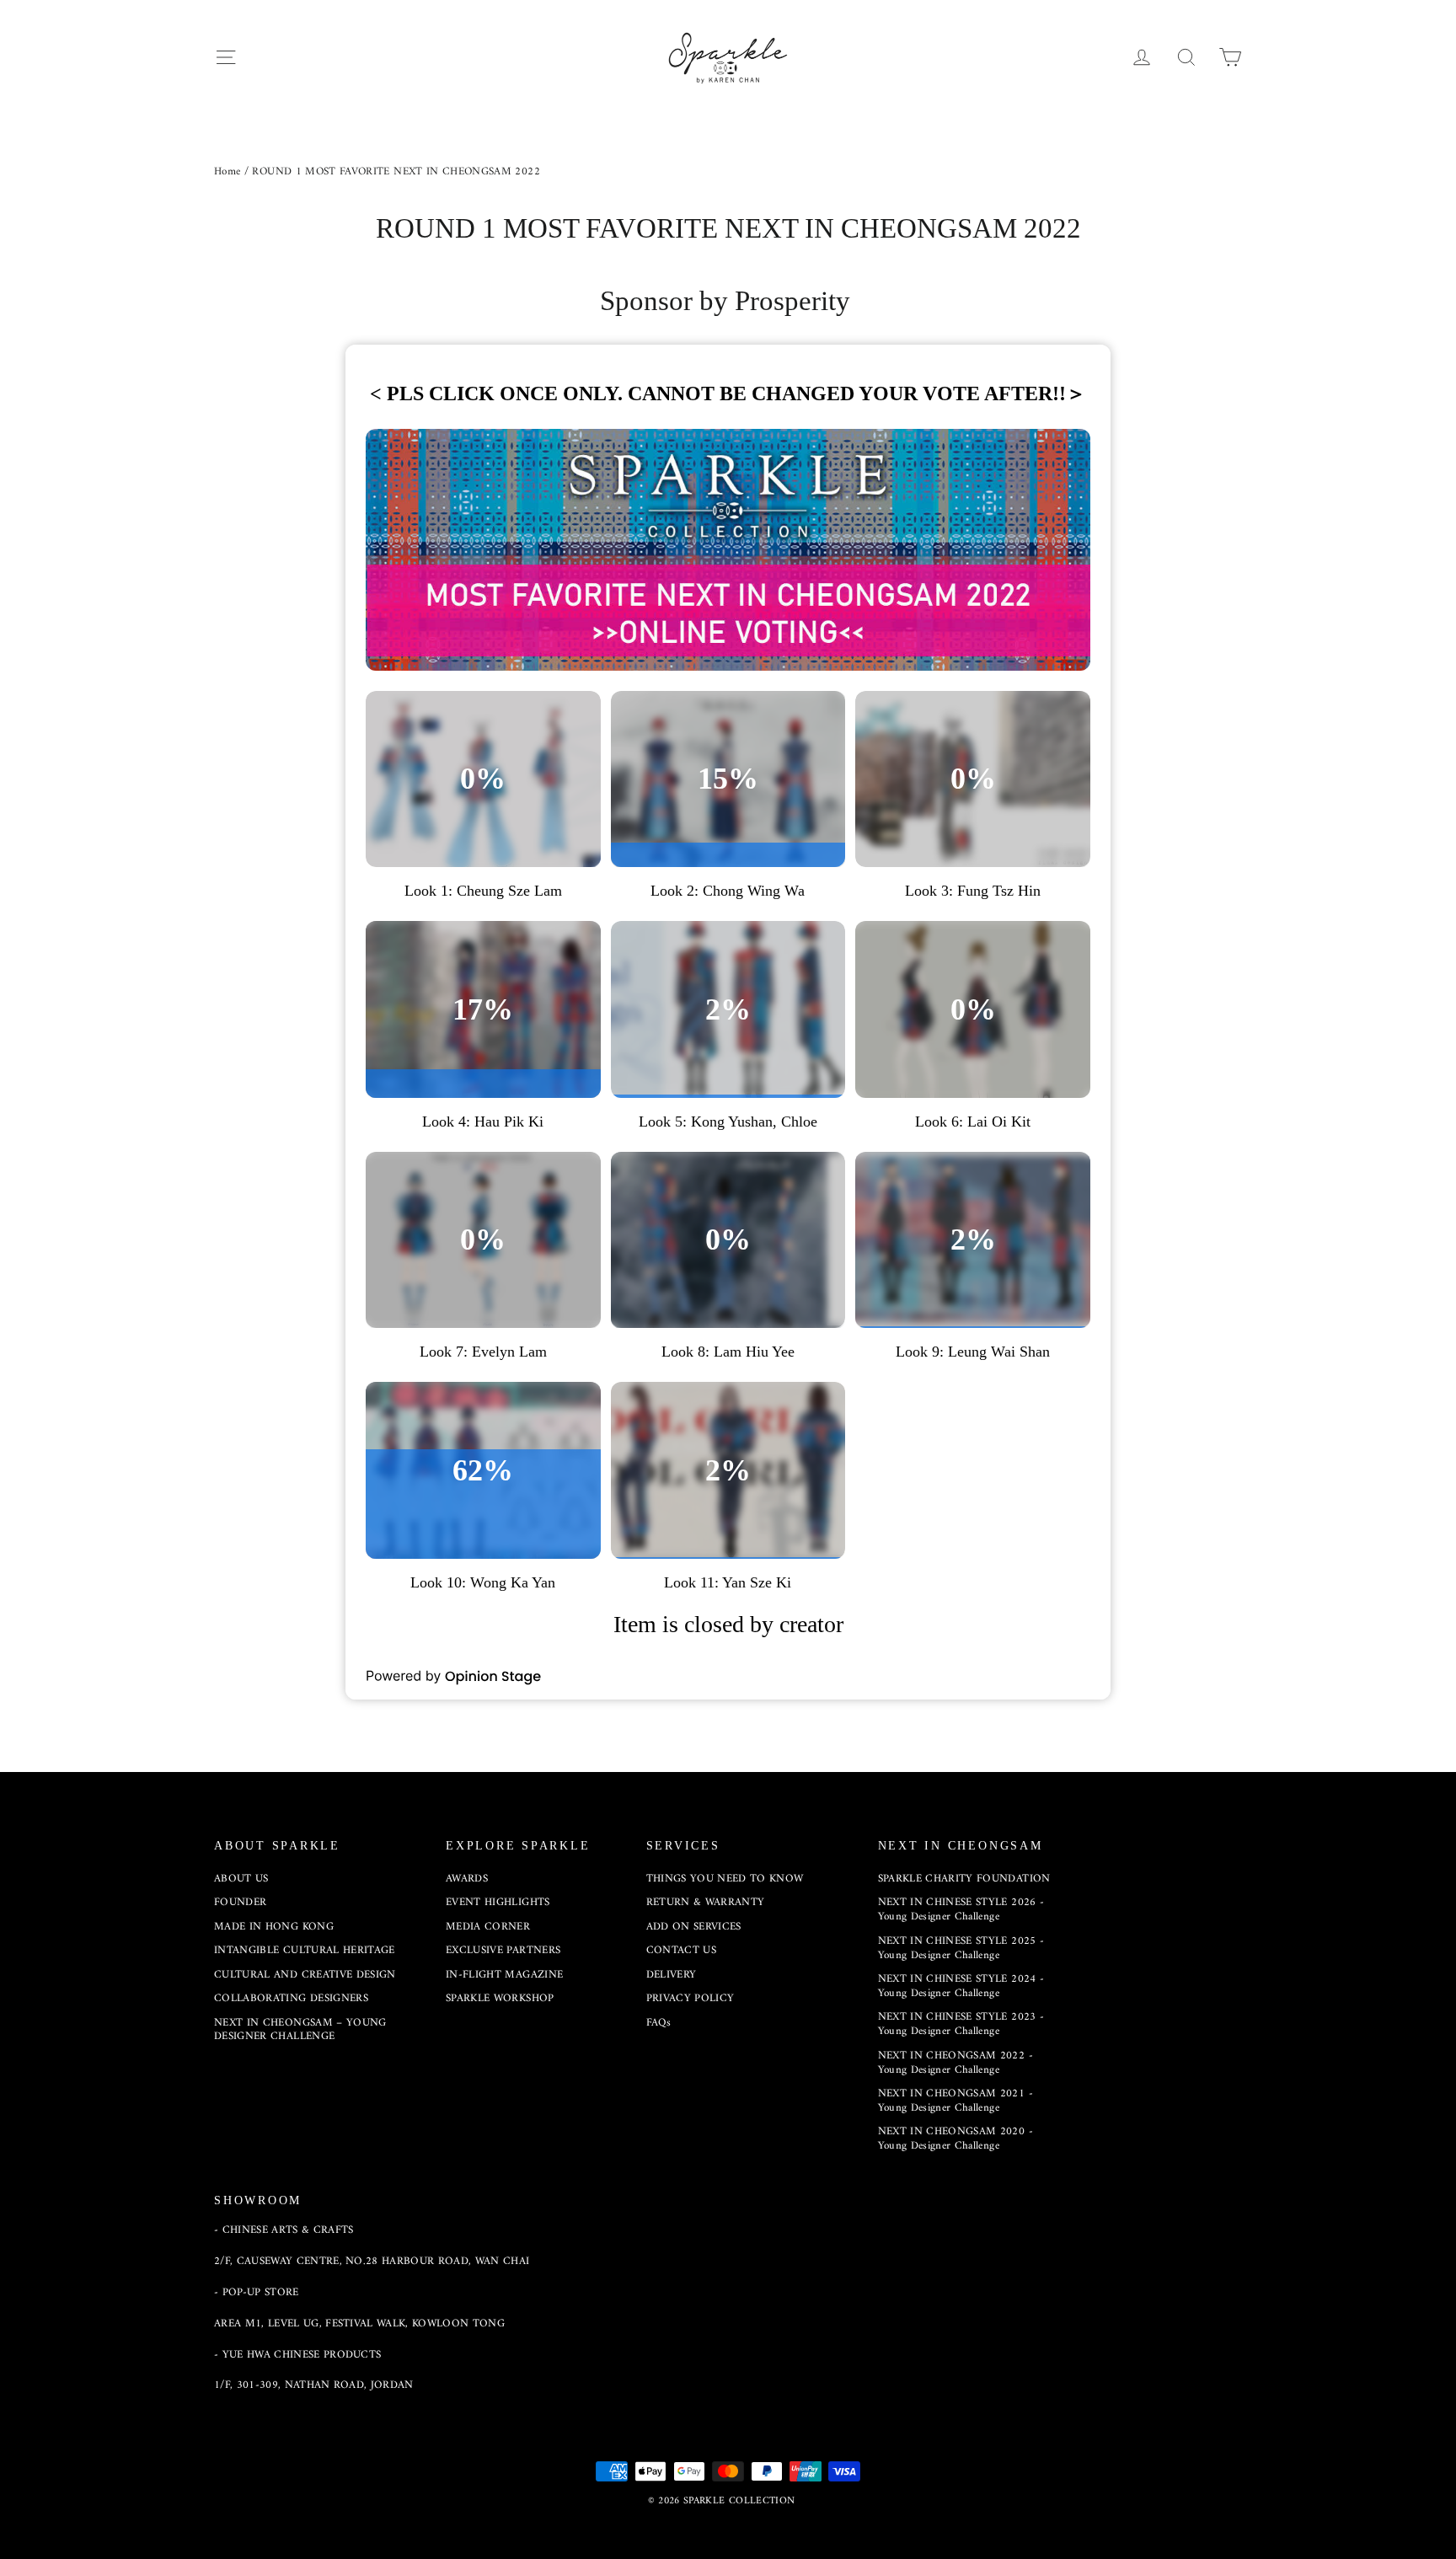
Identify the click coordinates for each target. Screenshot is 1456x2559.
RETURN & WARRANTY (706, 1902)
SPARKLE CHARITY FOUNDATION (964, 1879)
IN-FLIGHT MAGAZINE (504, 1975)
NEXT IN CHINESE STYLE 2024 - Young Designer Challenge (961, 1986)
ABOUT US (241, 1879)
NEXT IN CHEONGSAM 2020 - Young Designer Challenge (955, 2139)
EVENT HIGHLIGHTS (498, 1902)
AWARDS (467, 1879)
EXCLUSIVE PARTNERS (503, 1950)
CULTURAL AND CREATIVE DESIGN (305, 1975)
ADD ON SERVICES (694, 1927)
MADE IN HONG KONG (274, 1927)
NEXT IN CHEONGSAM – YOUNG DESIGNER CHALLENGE (300, 2030)
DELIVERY (672, 1975)
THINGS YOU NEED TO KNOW (725, 1879)
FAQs (658, 2023)
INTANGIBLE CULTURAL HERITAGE (305, 1950)
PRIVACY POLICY (691, 1998)
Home (227, 171)
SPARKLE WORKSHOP (500, 1998)
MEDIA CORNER (488, 1927)
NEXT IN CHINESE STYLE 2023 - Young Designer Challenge (961, 2024)
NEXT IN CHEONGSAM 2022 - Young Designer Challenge (955, 2063)
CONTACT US (682, 1950)
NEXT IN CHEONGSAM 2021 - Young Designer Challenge (955, 2101)
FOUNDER (240, 1902)
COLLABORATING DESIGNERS (291, 1998)
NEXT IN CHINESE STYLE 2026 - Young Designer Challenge (961, 1909)
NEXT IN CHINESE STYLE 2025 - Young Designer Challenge (961, 1948)
